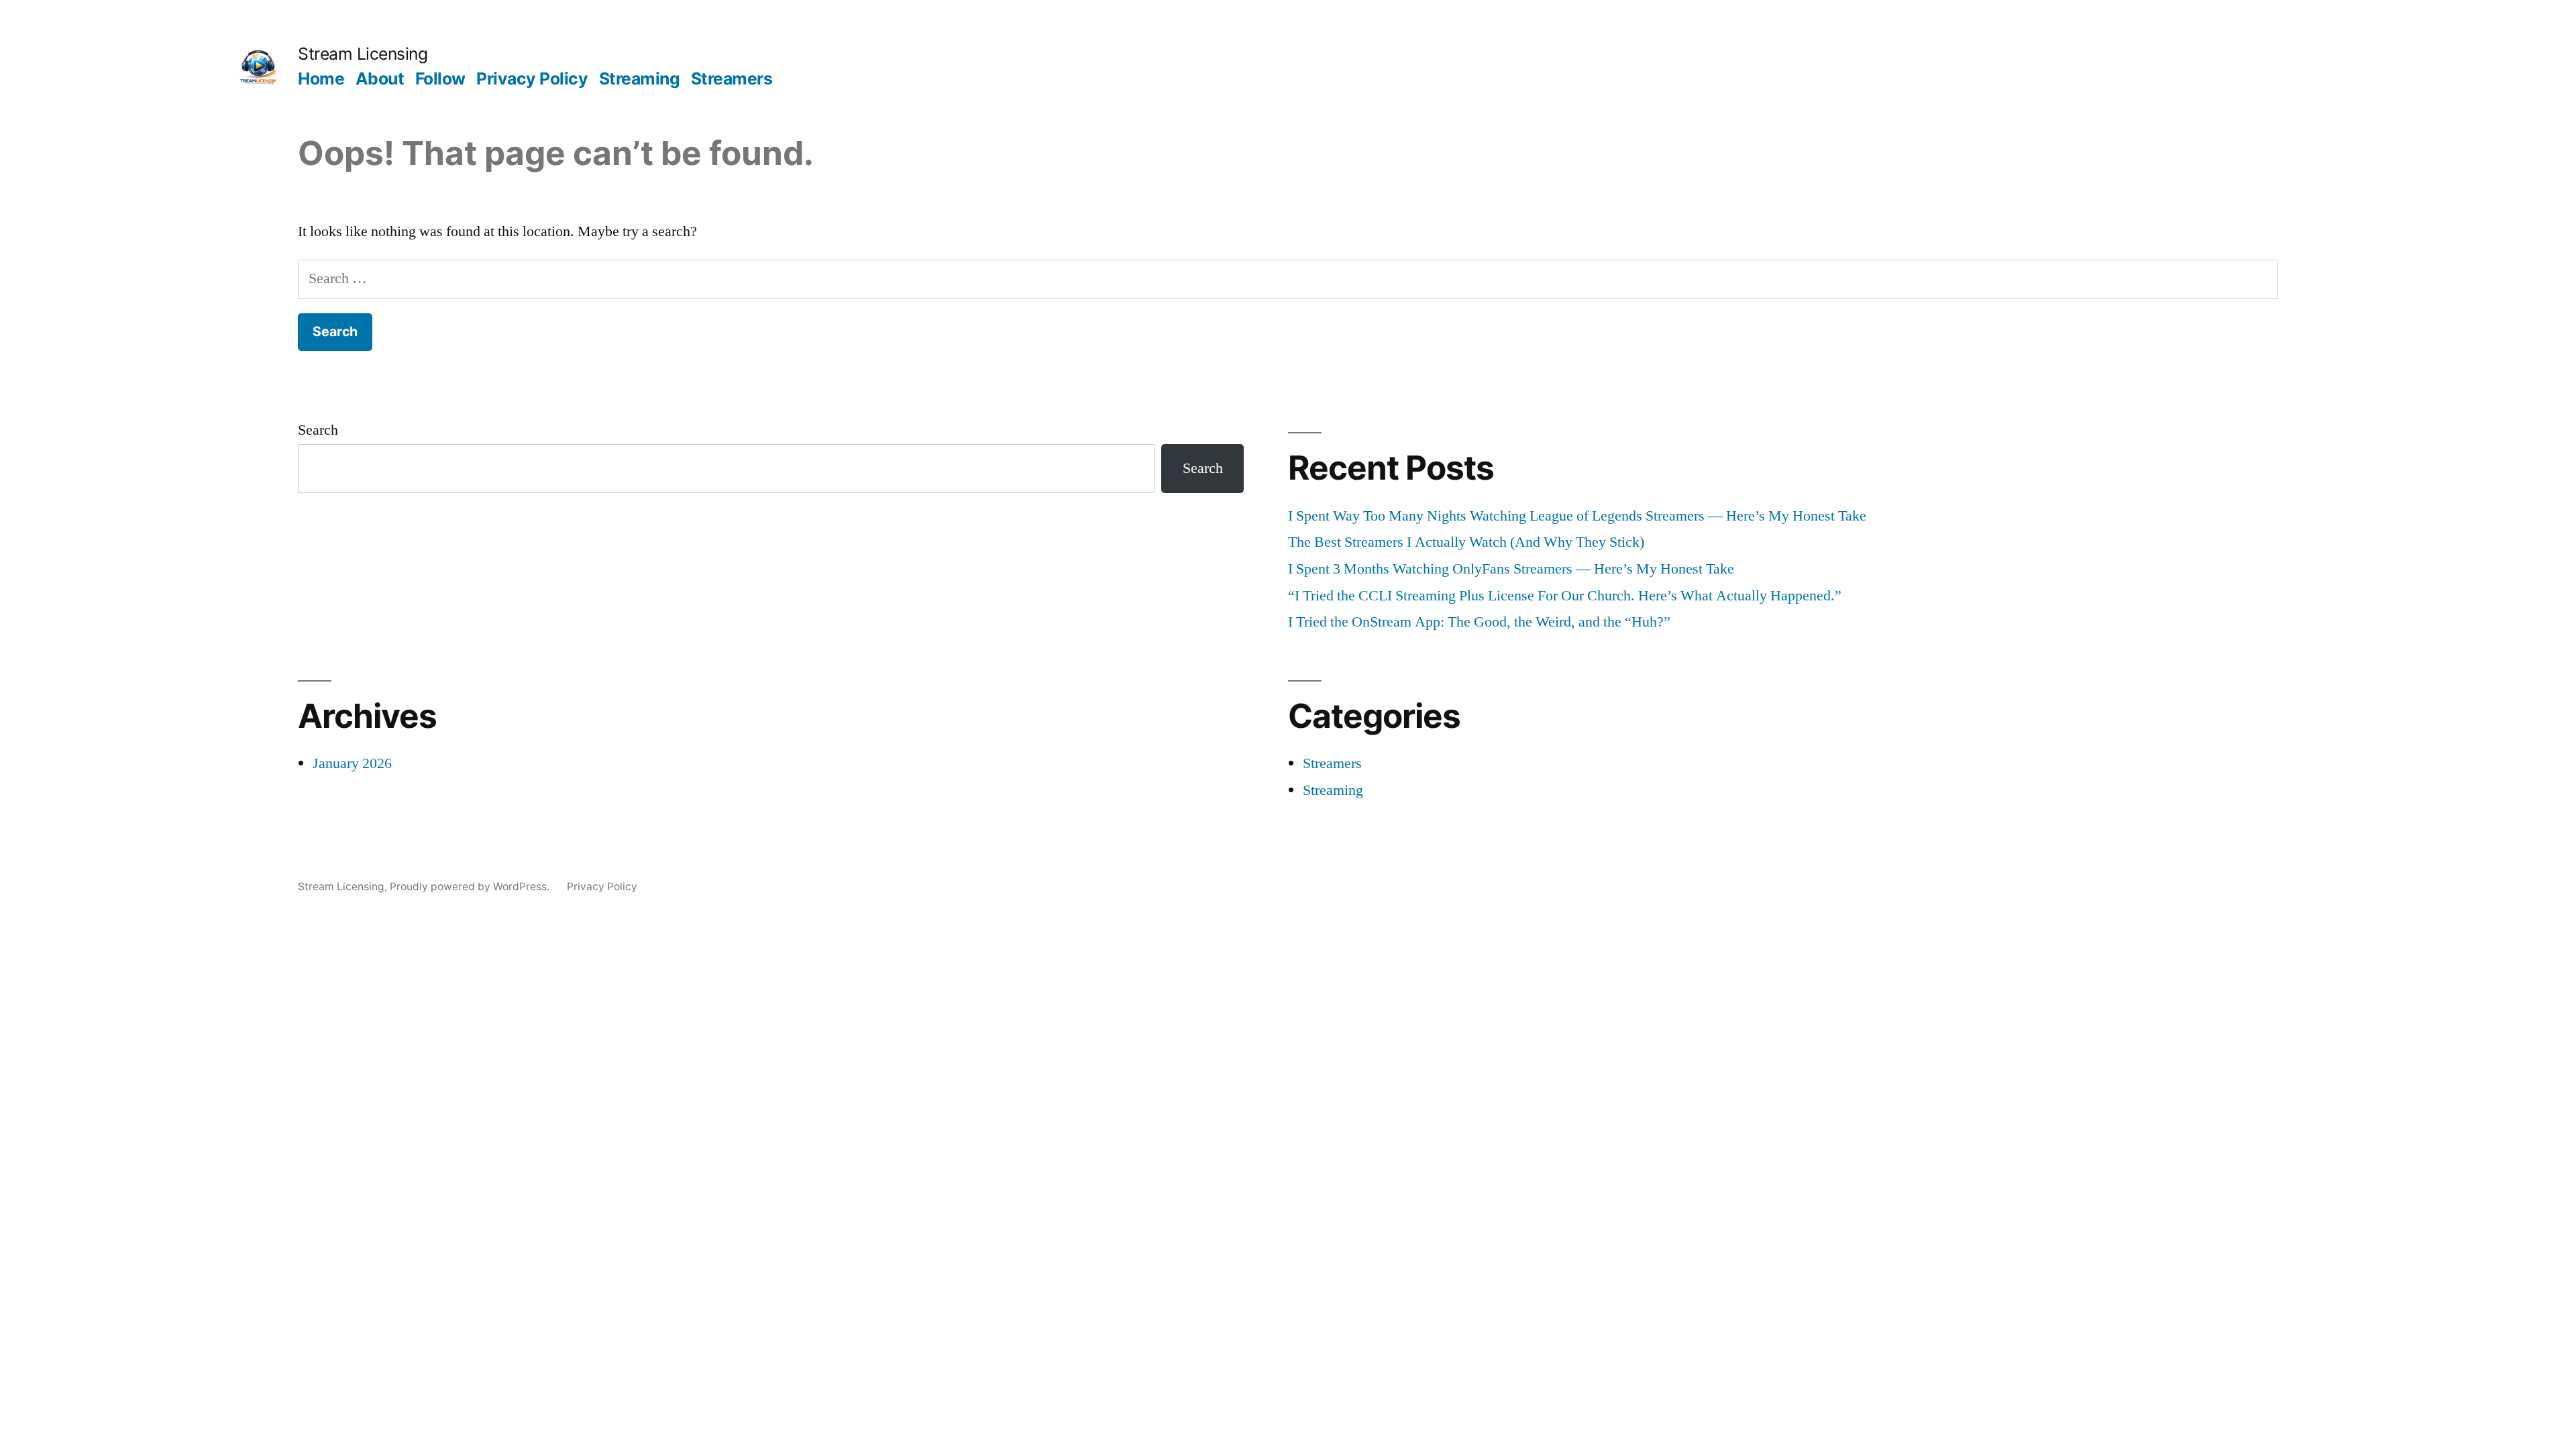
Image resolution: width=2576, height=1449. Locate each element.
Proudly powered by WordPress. (471, 887)
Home (321, 78)
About (380, 78)
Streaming (640, 78)
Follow (440, 78)
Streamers (732, 78)
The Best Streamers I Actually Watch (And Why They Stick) (1466, 542)
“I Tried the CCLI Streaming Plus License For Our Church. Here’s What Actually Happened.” (1565, 596)
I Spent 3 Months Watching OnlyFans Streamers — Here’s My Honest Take (1511, 569)
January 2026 (352, 763)
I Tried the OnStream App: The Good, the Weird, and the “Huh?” (1479, 622)
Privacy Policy (532, 78)
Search (318, 430)
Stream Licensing (363, 54)
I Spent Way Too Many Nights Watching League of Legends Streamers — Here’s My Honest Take (1577, 516)
